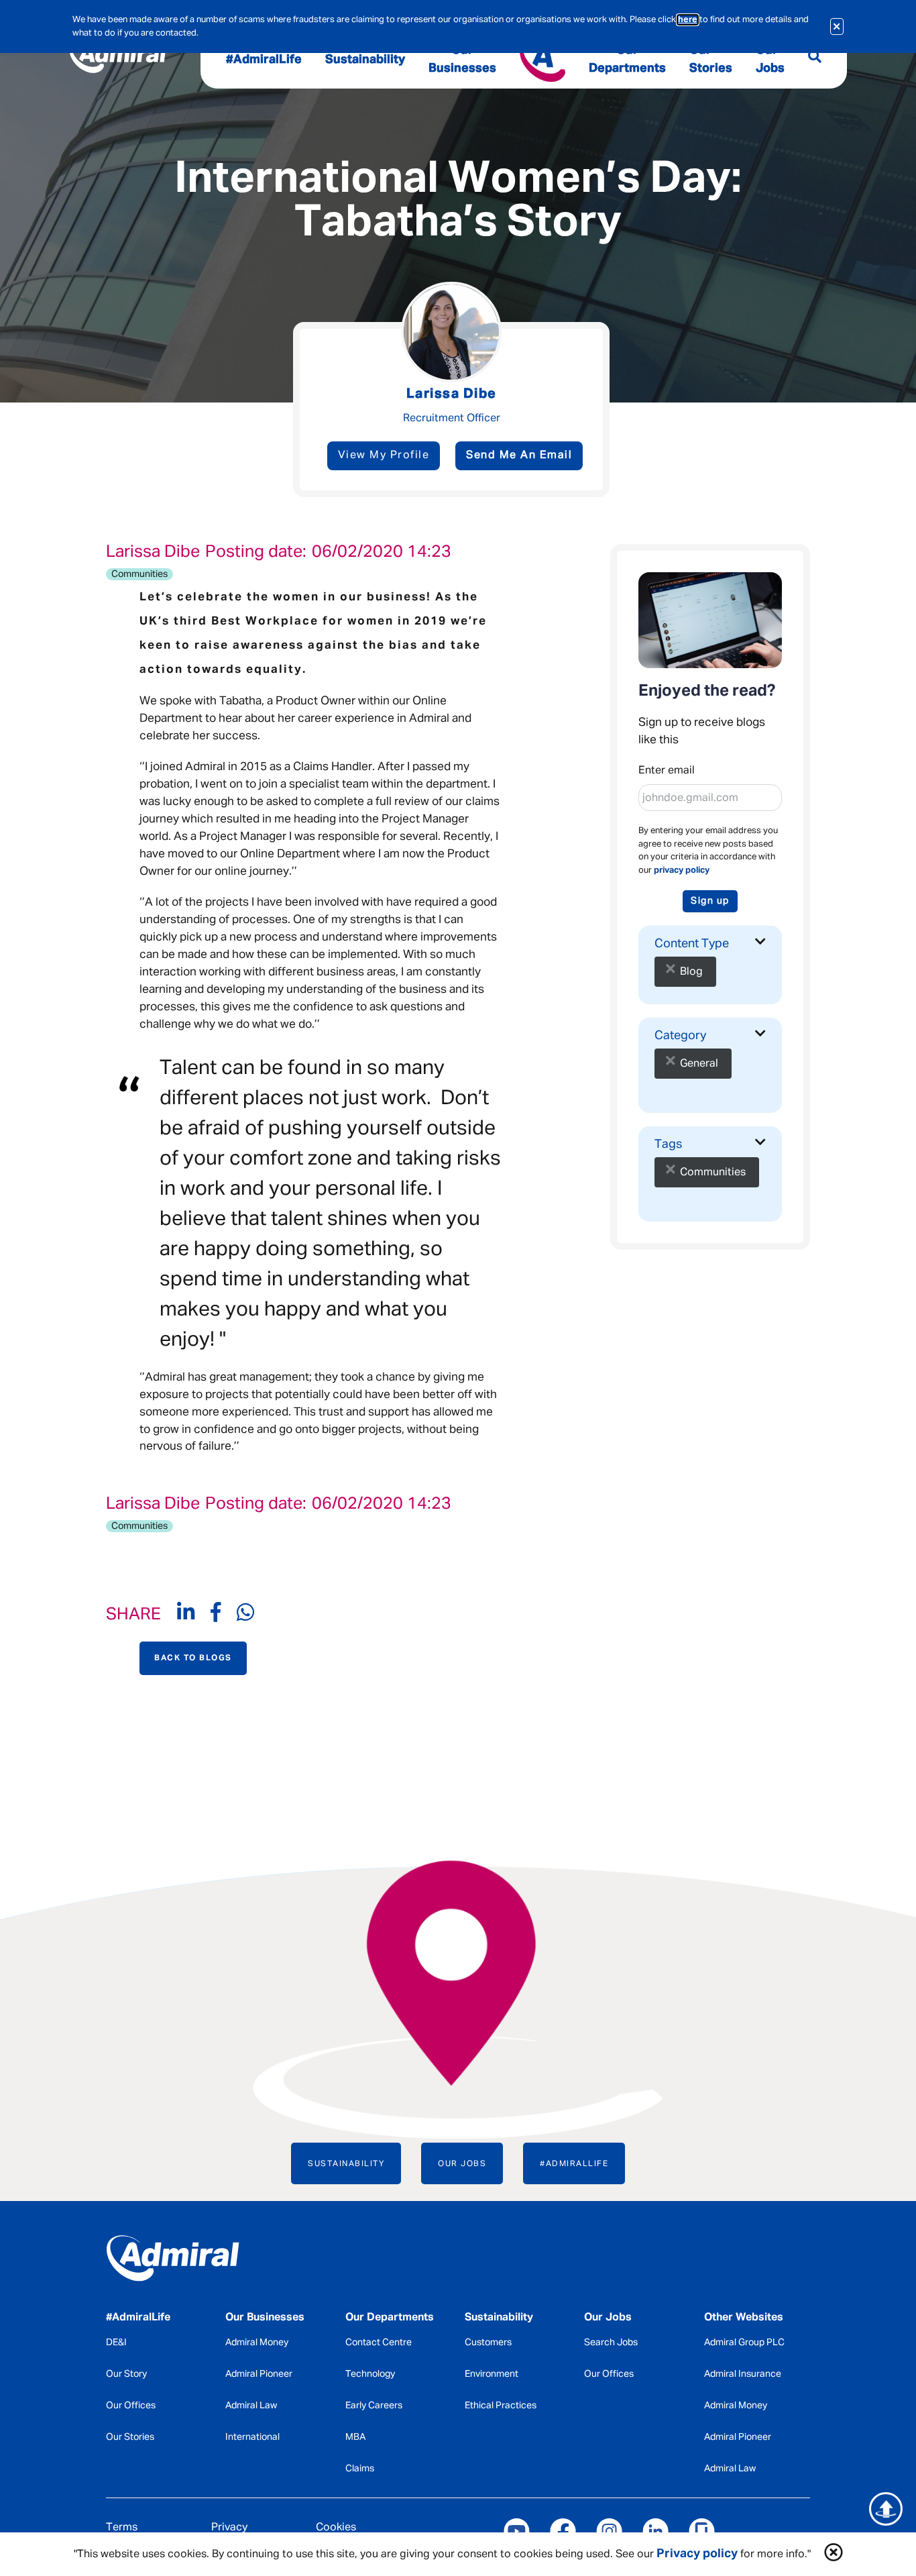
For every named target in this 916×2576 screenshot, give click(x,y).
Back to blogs (193, 1658)
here (688, 20)
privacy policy (682, 870)
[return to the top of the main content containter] (886, 2509)
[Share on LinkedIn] (194, 1616)
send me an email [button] (519, 455)
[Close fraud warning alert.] (837, 26)
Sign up (710, 901)
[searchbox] (750, 962)
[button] (834, 2554)
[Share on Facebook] (224, 1616)
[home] (186, 2261)
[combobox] (710, 968)
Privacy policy (697, 2554)
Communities (139, 574)
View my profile (384, 455)
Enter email (667, 771)
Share (133, 1615)
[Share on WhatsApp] (245, 1616)
